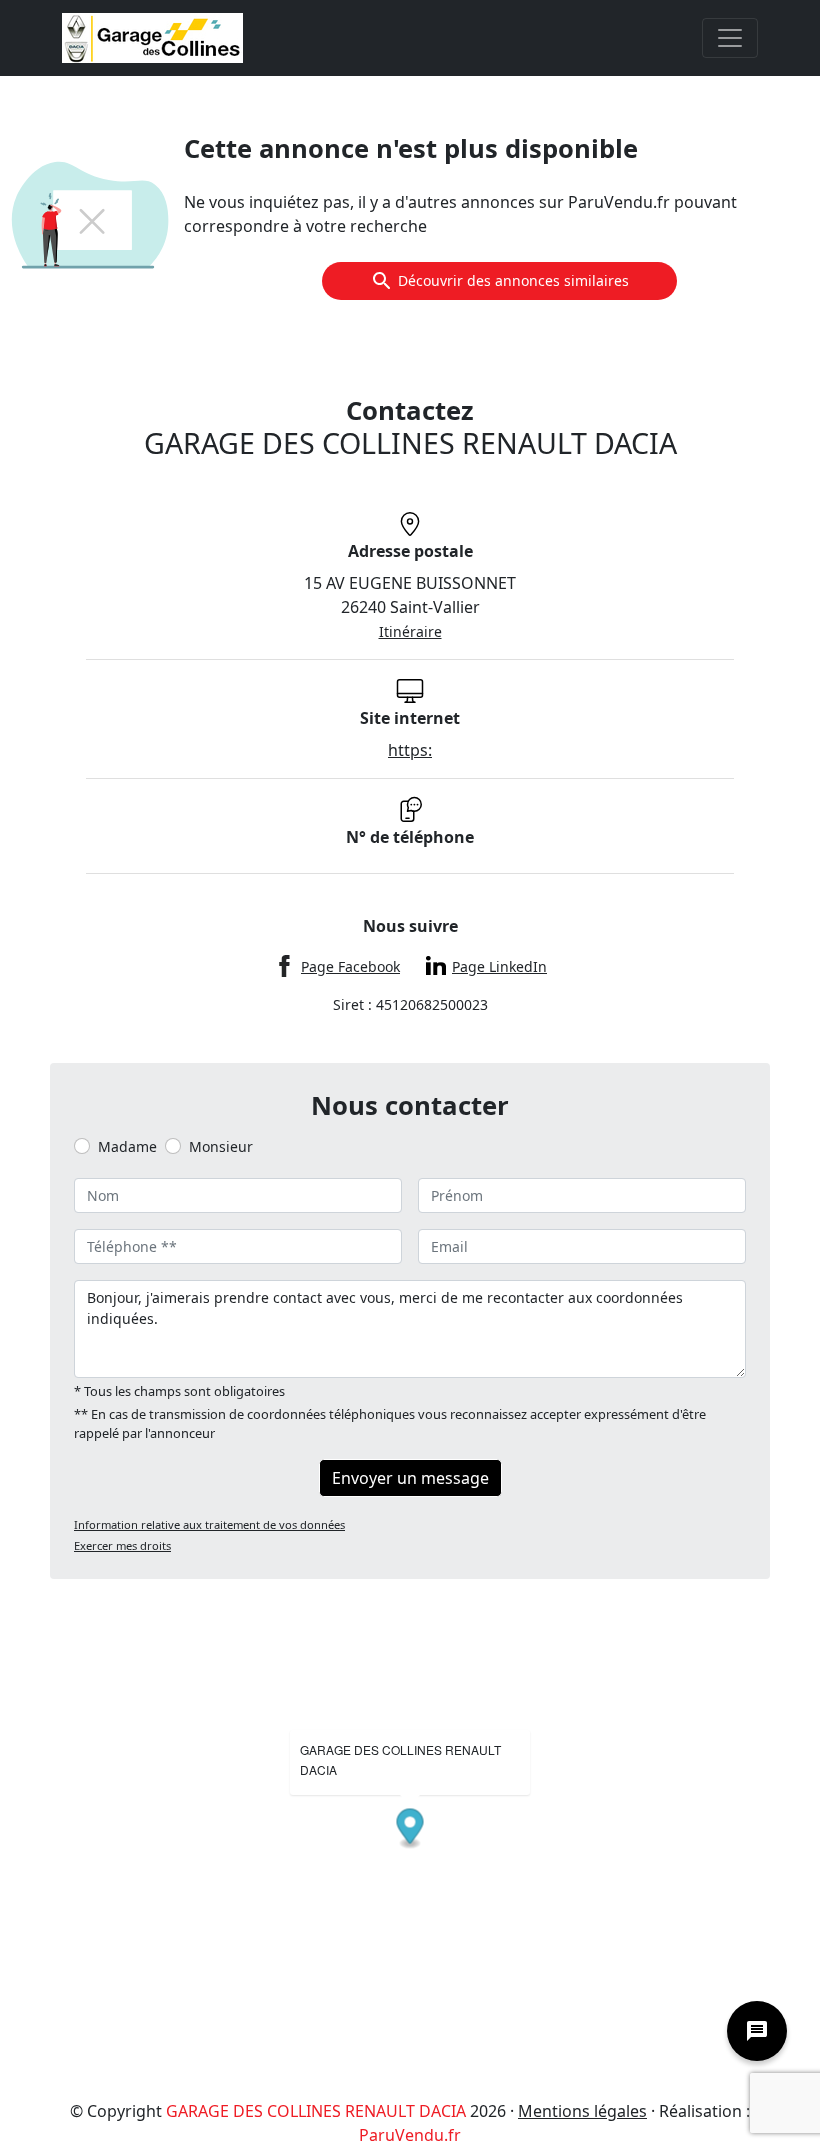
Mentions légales (582, 2111)
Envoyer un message (410, 1478)
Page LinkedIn (499, 966)
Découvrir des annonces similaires (513, 280)
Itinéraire (410, 631)
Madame (127, 1146)
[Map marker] (410, 1829)
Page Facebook (350, 966)
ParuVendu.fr (410, 2135)
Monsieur (221, 1146)
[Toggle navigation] (730, 38)
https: (410, 750)
